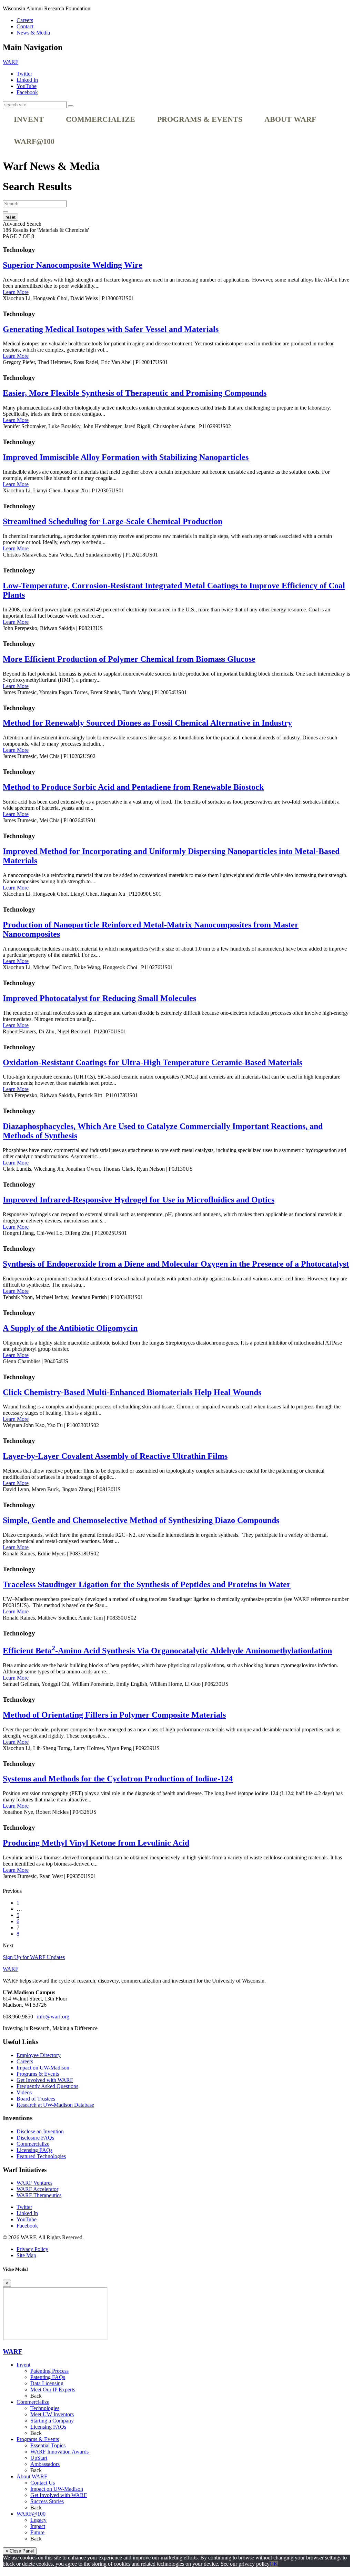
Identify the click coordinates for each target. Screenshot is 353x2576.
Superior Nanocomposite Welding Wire (73, 265)
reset (11, 217)
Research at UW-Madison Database (55, 2105)
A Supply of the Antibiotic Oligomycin (70, 1328)
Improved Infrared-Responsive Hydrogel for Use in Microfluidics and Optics (139, 1200)
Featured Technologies (41, 2156)
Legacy (38, 2520)
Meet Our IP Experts (53, 2390)
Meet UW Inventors (52, 2414)
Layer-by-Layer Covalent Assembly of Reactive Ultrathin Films (115, 1456)
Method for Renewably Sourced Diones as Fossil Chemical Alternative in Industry (147, 723)
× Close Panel (20, 2551)
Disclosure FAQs (35, 2138)
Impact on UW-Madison (43, 2068)
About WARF (290, 119)
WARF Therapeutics (39, 2195)
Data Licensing (47, 2383)
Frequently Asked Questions (47, 2086)
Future (37, 2532)
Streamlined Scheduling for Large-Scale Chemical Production (113, 521)
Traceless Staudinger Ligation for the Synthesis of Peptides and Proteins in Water (147, 1584)
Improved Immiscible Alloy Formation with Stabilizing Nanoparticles (126, 457)
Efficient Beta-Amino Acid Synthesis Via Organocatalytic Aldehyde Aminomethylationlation (167, 1651)
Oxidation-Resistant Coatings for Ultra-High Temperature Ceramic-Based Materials (153, 1062)
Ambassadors (45, 2464)
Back (36, 2396)
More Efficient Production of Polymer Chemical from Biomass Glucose (129, 659)
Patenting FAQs (48, 2377)
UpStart (39, 2458)
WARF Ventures (34, 2183)
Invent (29, 119)
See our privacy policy (245, 2564)
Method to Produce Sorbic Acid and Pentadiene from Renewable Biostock (133, 787)
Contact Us (43, 2483)
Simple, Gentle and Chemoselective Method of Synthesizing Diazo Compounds (141, 1520)
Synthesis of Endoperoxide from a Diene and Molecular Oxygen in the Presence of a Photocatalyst (176, 1264)
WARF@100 (34, 141)
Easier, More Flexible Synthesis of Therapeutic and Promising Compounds (135, 393)
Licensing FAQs (34, 2150)
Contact (25, 26)
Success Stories (47, 2501)
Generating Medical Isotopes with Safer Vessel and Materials (111, 329)
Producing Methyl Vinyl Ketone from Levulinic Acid (96, 1843)
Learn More (16, 292)
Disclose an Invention (40, 2131)
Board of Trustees (36, 2099)
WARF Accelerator (37, 2189)
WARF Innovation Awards (59, 2452)
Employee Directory (39, 2055)
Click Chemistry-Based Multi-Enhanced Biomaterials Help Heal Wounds (132, 1392)
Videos (24, 2092)
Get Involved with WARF (45, 2080)
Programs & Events (200, 119)
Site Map (26, 2255)
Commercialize (100, 119)
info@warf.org (53, 2017)
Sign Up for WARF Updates (34, 1957)
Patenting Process (49, 2371)
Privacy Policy (32, 2249)
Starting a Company (52, 2421)
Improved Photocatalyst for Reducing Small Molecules (99, 998)
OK (274, 2564)
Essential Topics (48, 2445)
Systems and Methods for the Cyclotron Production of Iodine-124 (118, 1779)
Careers (25, 20)
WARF (13, 2352)
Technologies (45, 2408)
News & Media (33, 33)
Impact (38, 2526)
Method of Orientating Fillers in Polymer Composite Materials (114, 1715)
